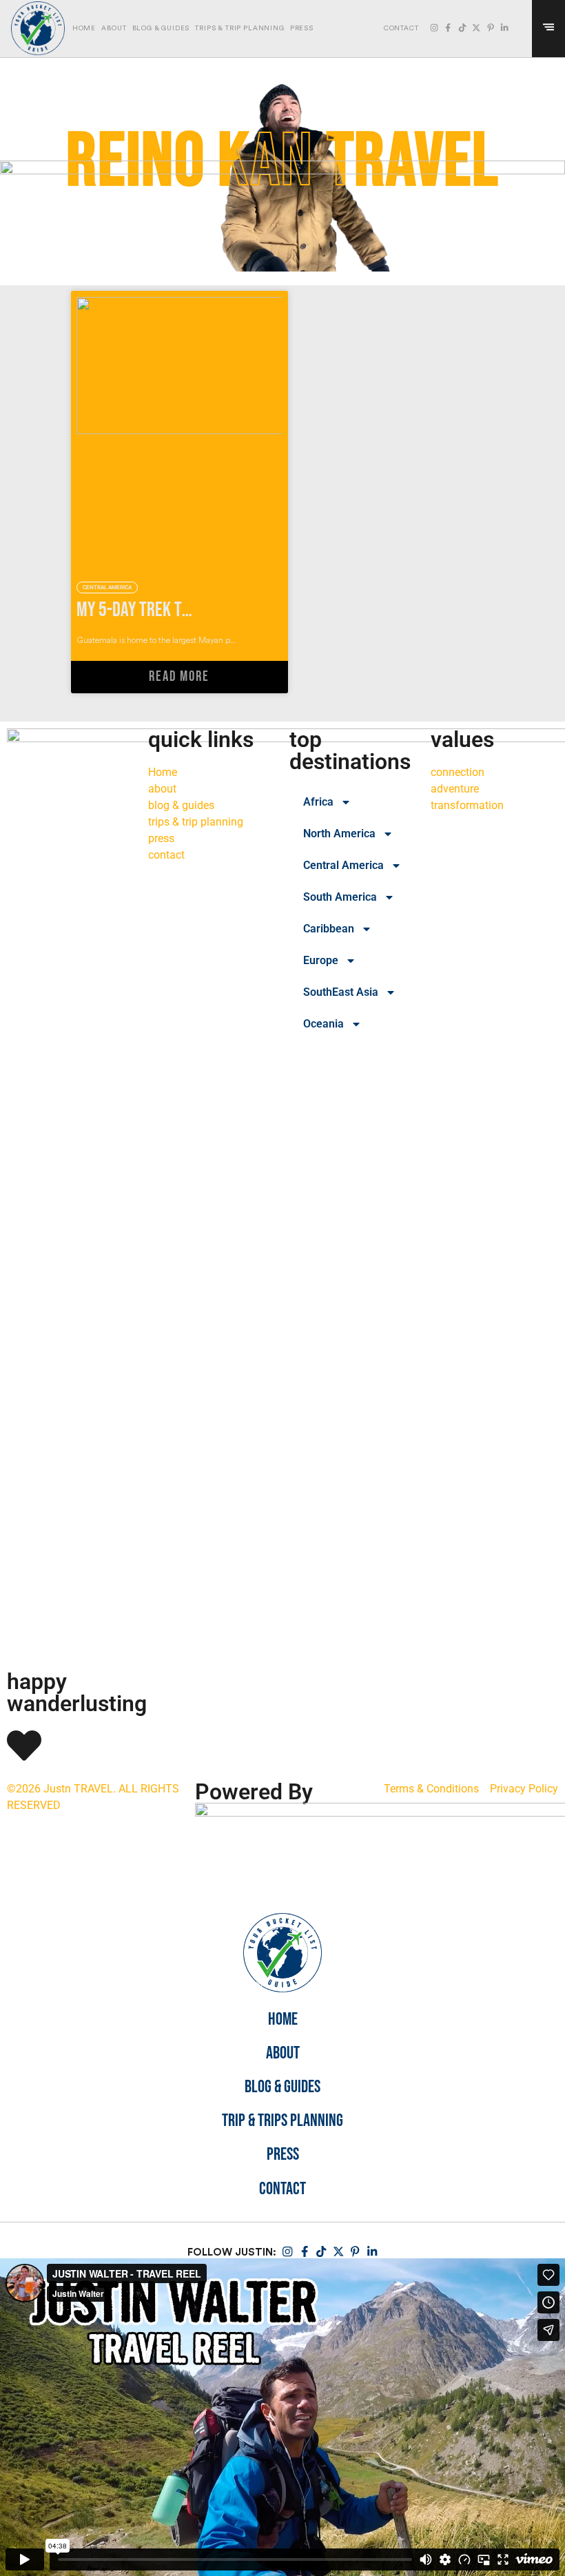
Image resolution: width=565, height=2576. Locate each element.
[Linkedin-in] (504, 28)
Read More (179, 677)
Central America (343, 865)
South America (340, 897)
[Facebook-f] (448, 28)
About (114, 28)
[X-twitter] (476, 28)
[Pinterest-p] (491, 28)
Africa (318, 802)
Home (84, 28)
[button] (521, 29)
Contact (282, 2190)
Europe (321, 960)
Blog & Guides (161, 28)
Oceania (323, 1024)
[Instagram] (434, 28)
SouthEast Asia (341, 992)
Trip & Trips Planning (282, 2122)
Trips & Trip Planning (239, 28)
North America (339, 834)
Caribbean (329, 929)
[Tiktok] (462, 28)
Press (302, 28)
